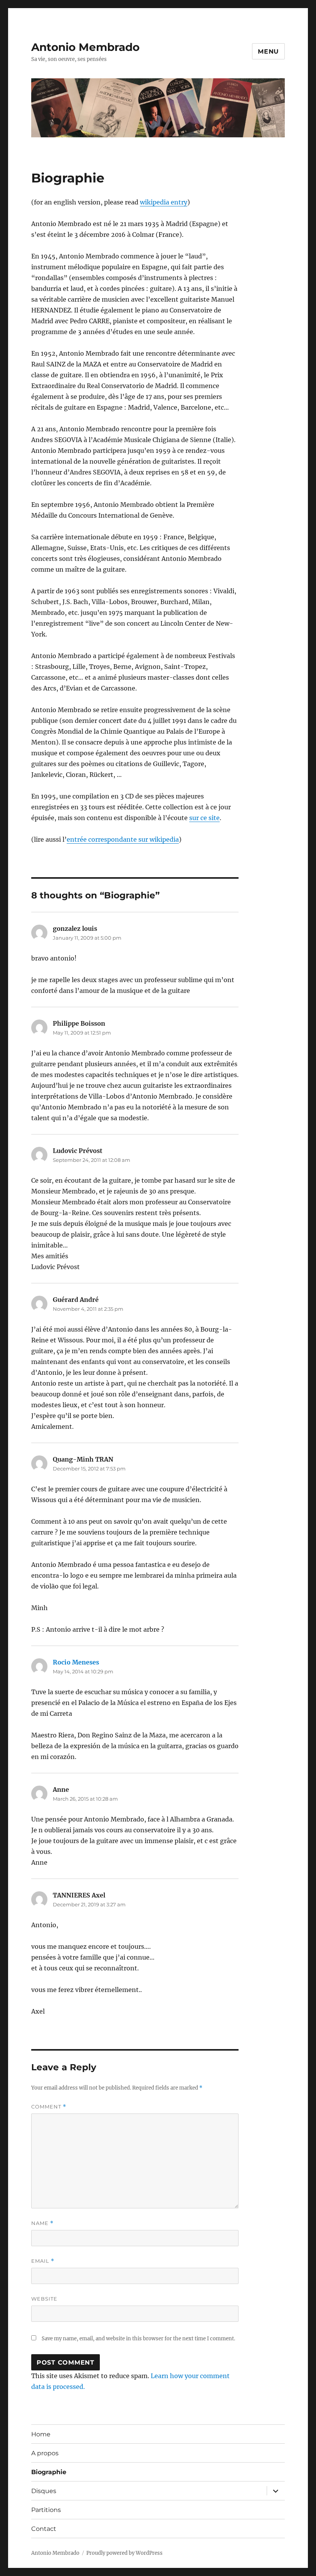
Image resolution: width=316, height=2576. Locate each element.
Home (41, 2434)
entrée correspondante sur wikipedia (123, 839)
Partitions (46, 2510)
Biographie (49, 2472)
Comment (49, 2107)
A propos (45, 2453)
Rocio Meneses (76, 1662)
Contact (44, 2529)
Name (42, 2223)
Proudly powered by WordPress (124, 2553)
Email (43, 2261)
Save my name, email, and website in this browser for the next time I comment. (138, 2339)
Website (44, 2299)
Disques (44, 2491)
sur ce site (204, 818)
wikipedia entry (164, 202)
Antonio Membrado (85, 47)
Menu (268, 51)
